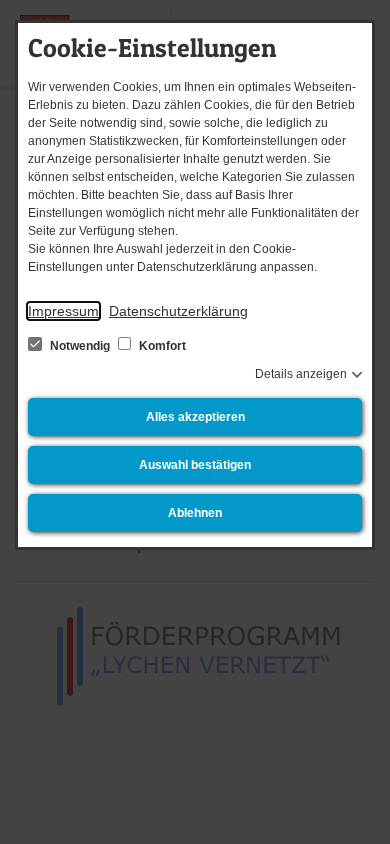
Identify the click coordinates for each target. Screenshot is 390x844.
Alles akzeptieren (195, 417)
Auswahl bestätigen (195, 465)
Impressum (63, 311)
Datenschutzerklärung (178, 311)
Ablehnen (195, 513)
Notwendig (80, 346)
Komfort (161, 346)
